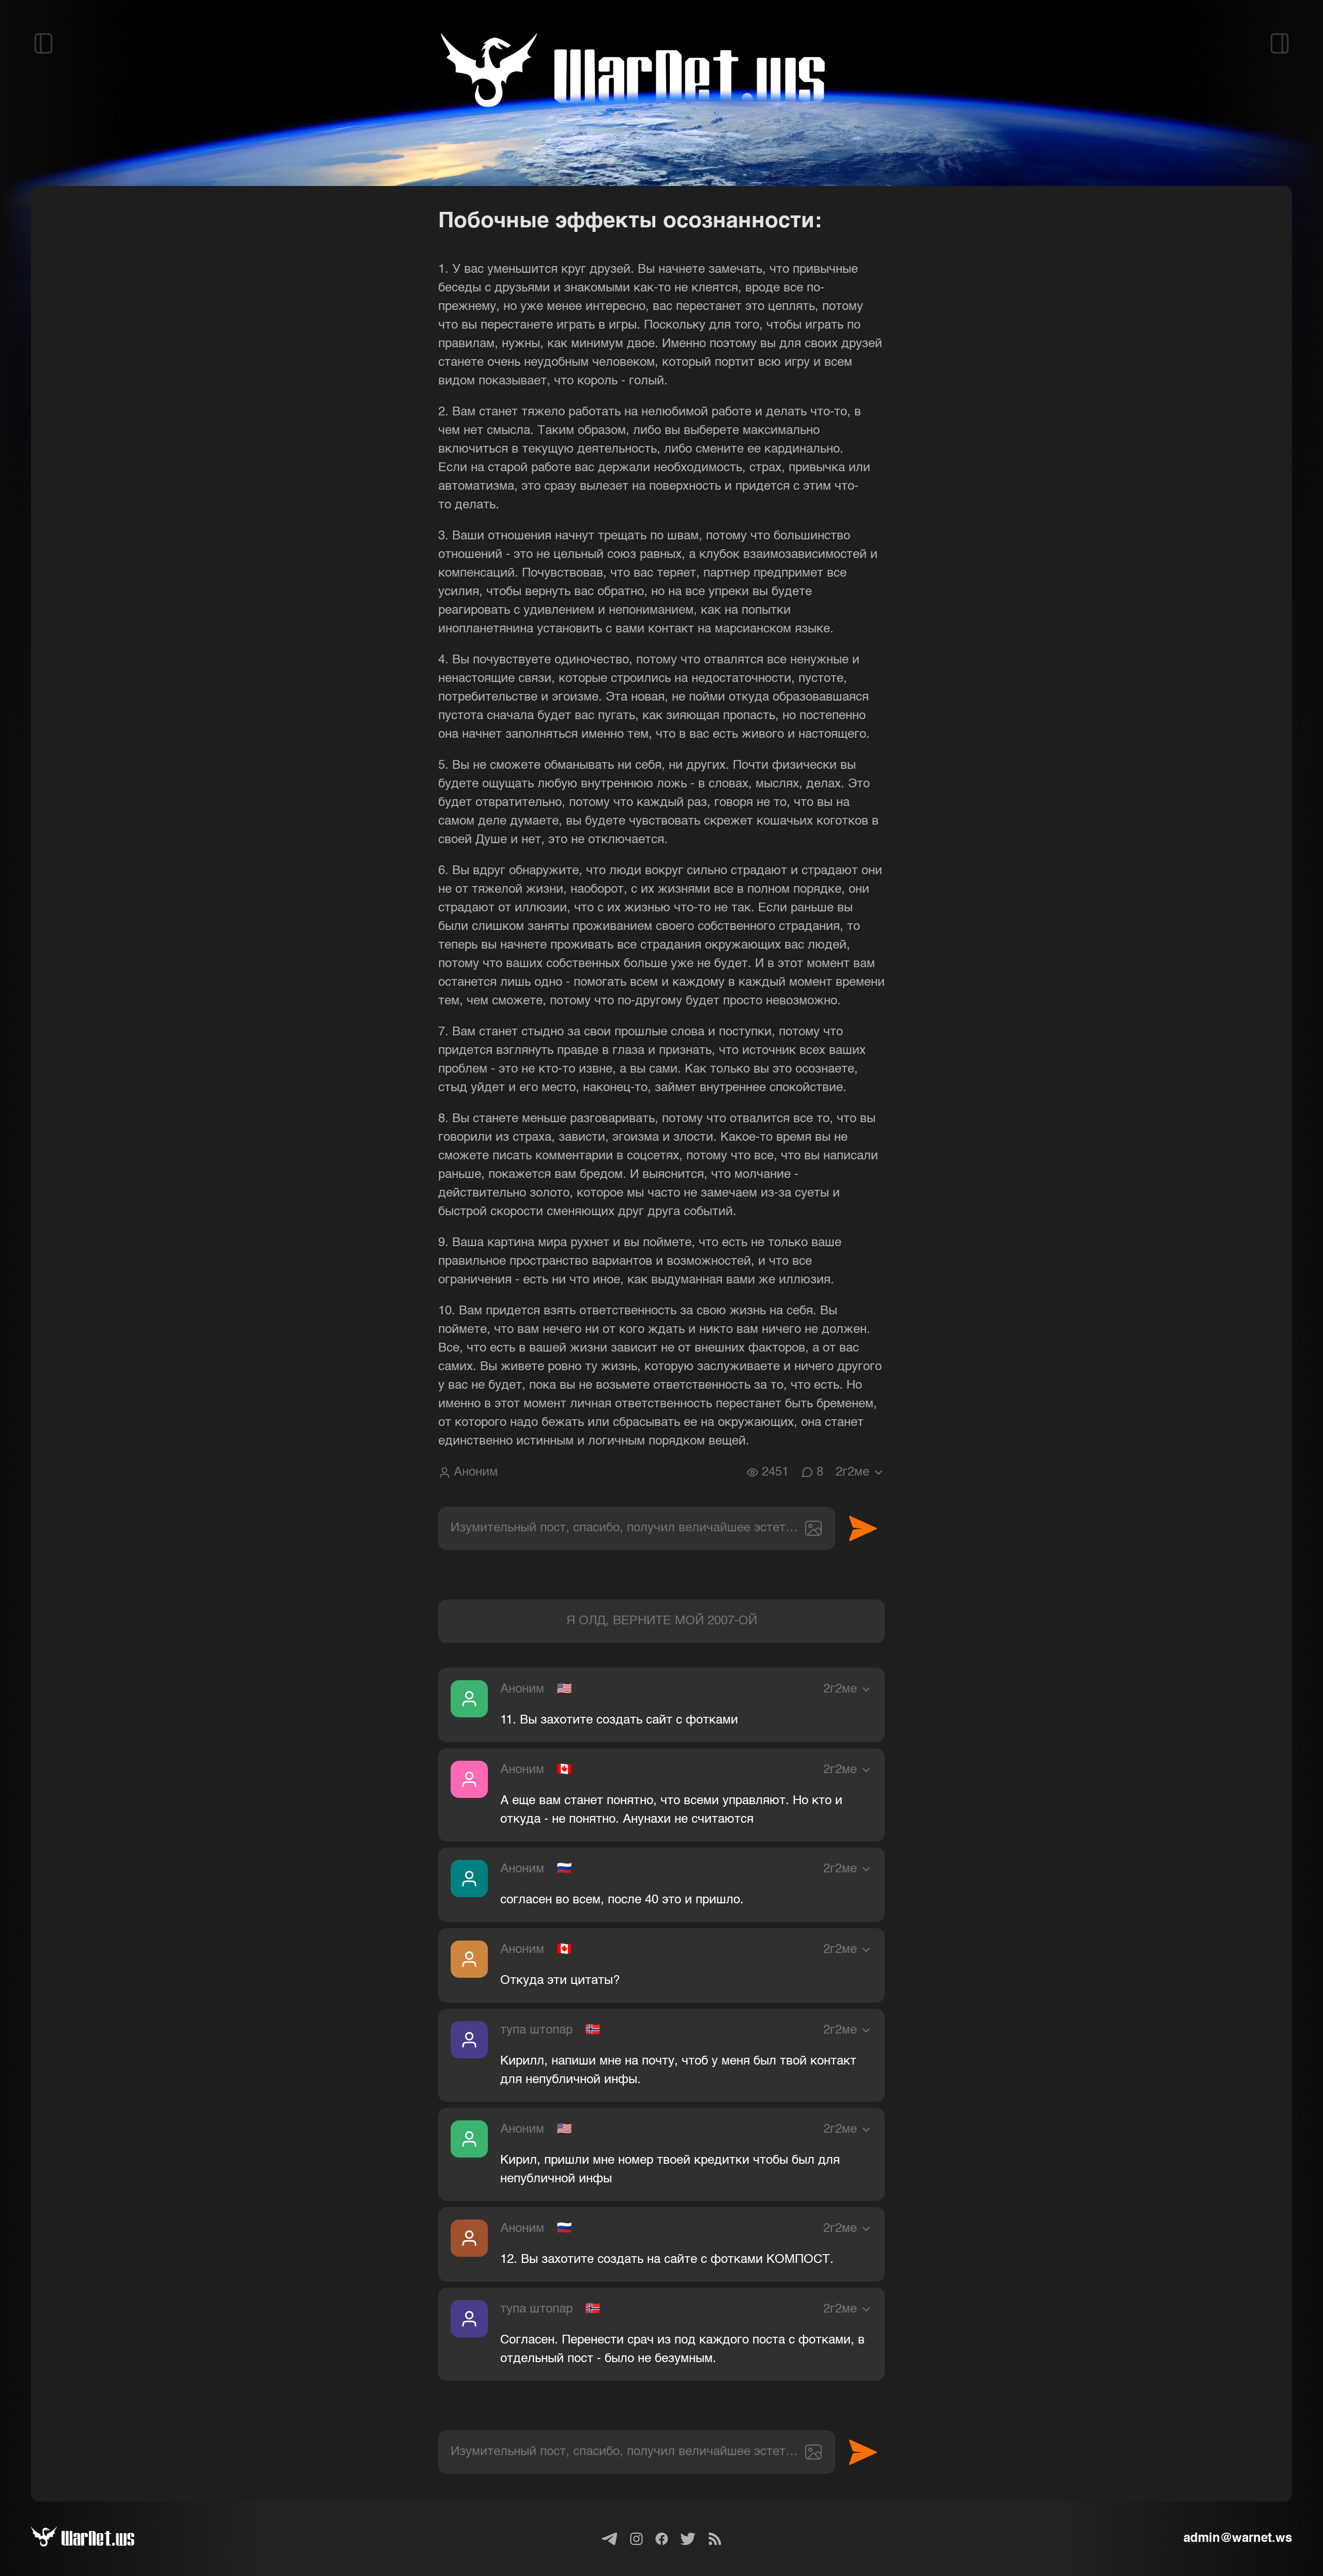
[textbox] (637, 1528)
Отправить (863, 1528)
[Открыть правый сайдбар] (1280, 43)
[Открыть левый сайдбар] (43, 43)
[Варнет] (95, 2539)
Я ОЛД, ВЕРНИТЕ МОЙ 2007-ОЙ (662, 1621)
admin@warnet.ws (1238, 2539)
